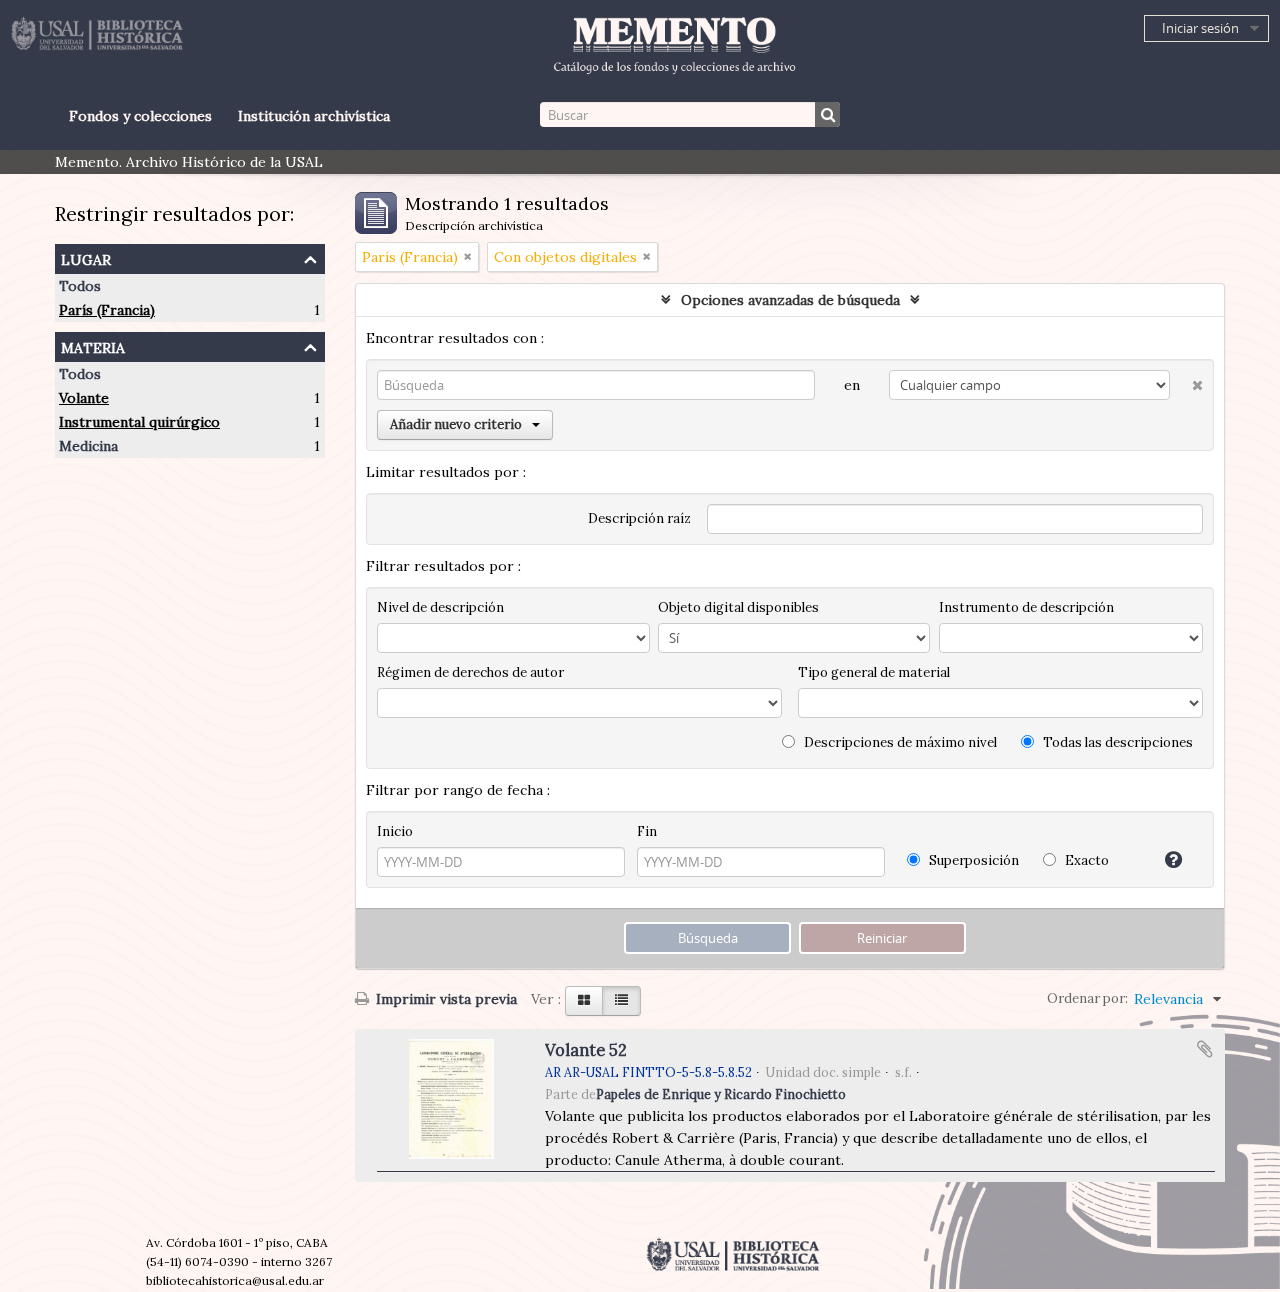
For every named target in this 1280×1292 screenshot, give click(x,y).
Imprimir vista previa (444, 999)
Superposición (972, 860)
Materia (93, 345)
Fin (647, 831)
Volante (84, 398)
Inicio (395, 831)
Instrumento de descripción (1026, 607)
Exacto (1085, 860)
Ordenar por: (1087, 998)
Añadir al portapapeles (1205, 1049)
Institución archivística (314, 116)
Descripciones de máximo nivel (899, 742)
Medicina (88, 446)
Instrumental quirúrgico (139, 422)
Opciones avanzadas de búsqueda (790, 300)
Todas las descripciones (1116, 742)
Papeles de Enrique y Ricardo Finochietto (721, 1094)
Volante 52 (586, 1050)
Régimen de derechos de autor (470, 672)
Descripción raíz (639, 518)
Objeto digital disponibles (738, 607)
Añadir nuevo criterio (456, 424)
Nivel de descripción (440, 607)
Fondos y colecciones (140, 116)
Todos (80, 286)
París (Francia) (107, 310)
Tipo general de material (874, 672)
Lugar (86, 257)
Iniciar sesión (1200, 28)
